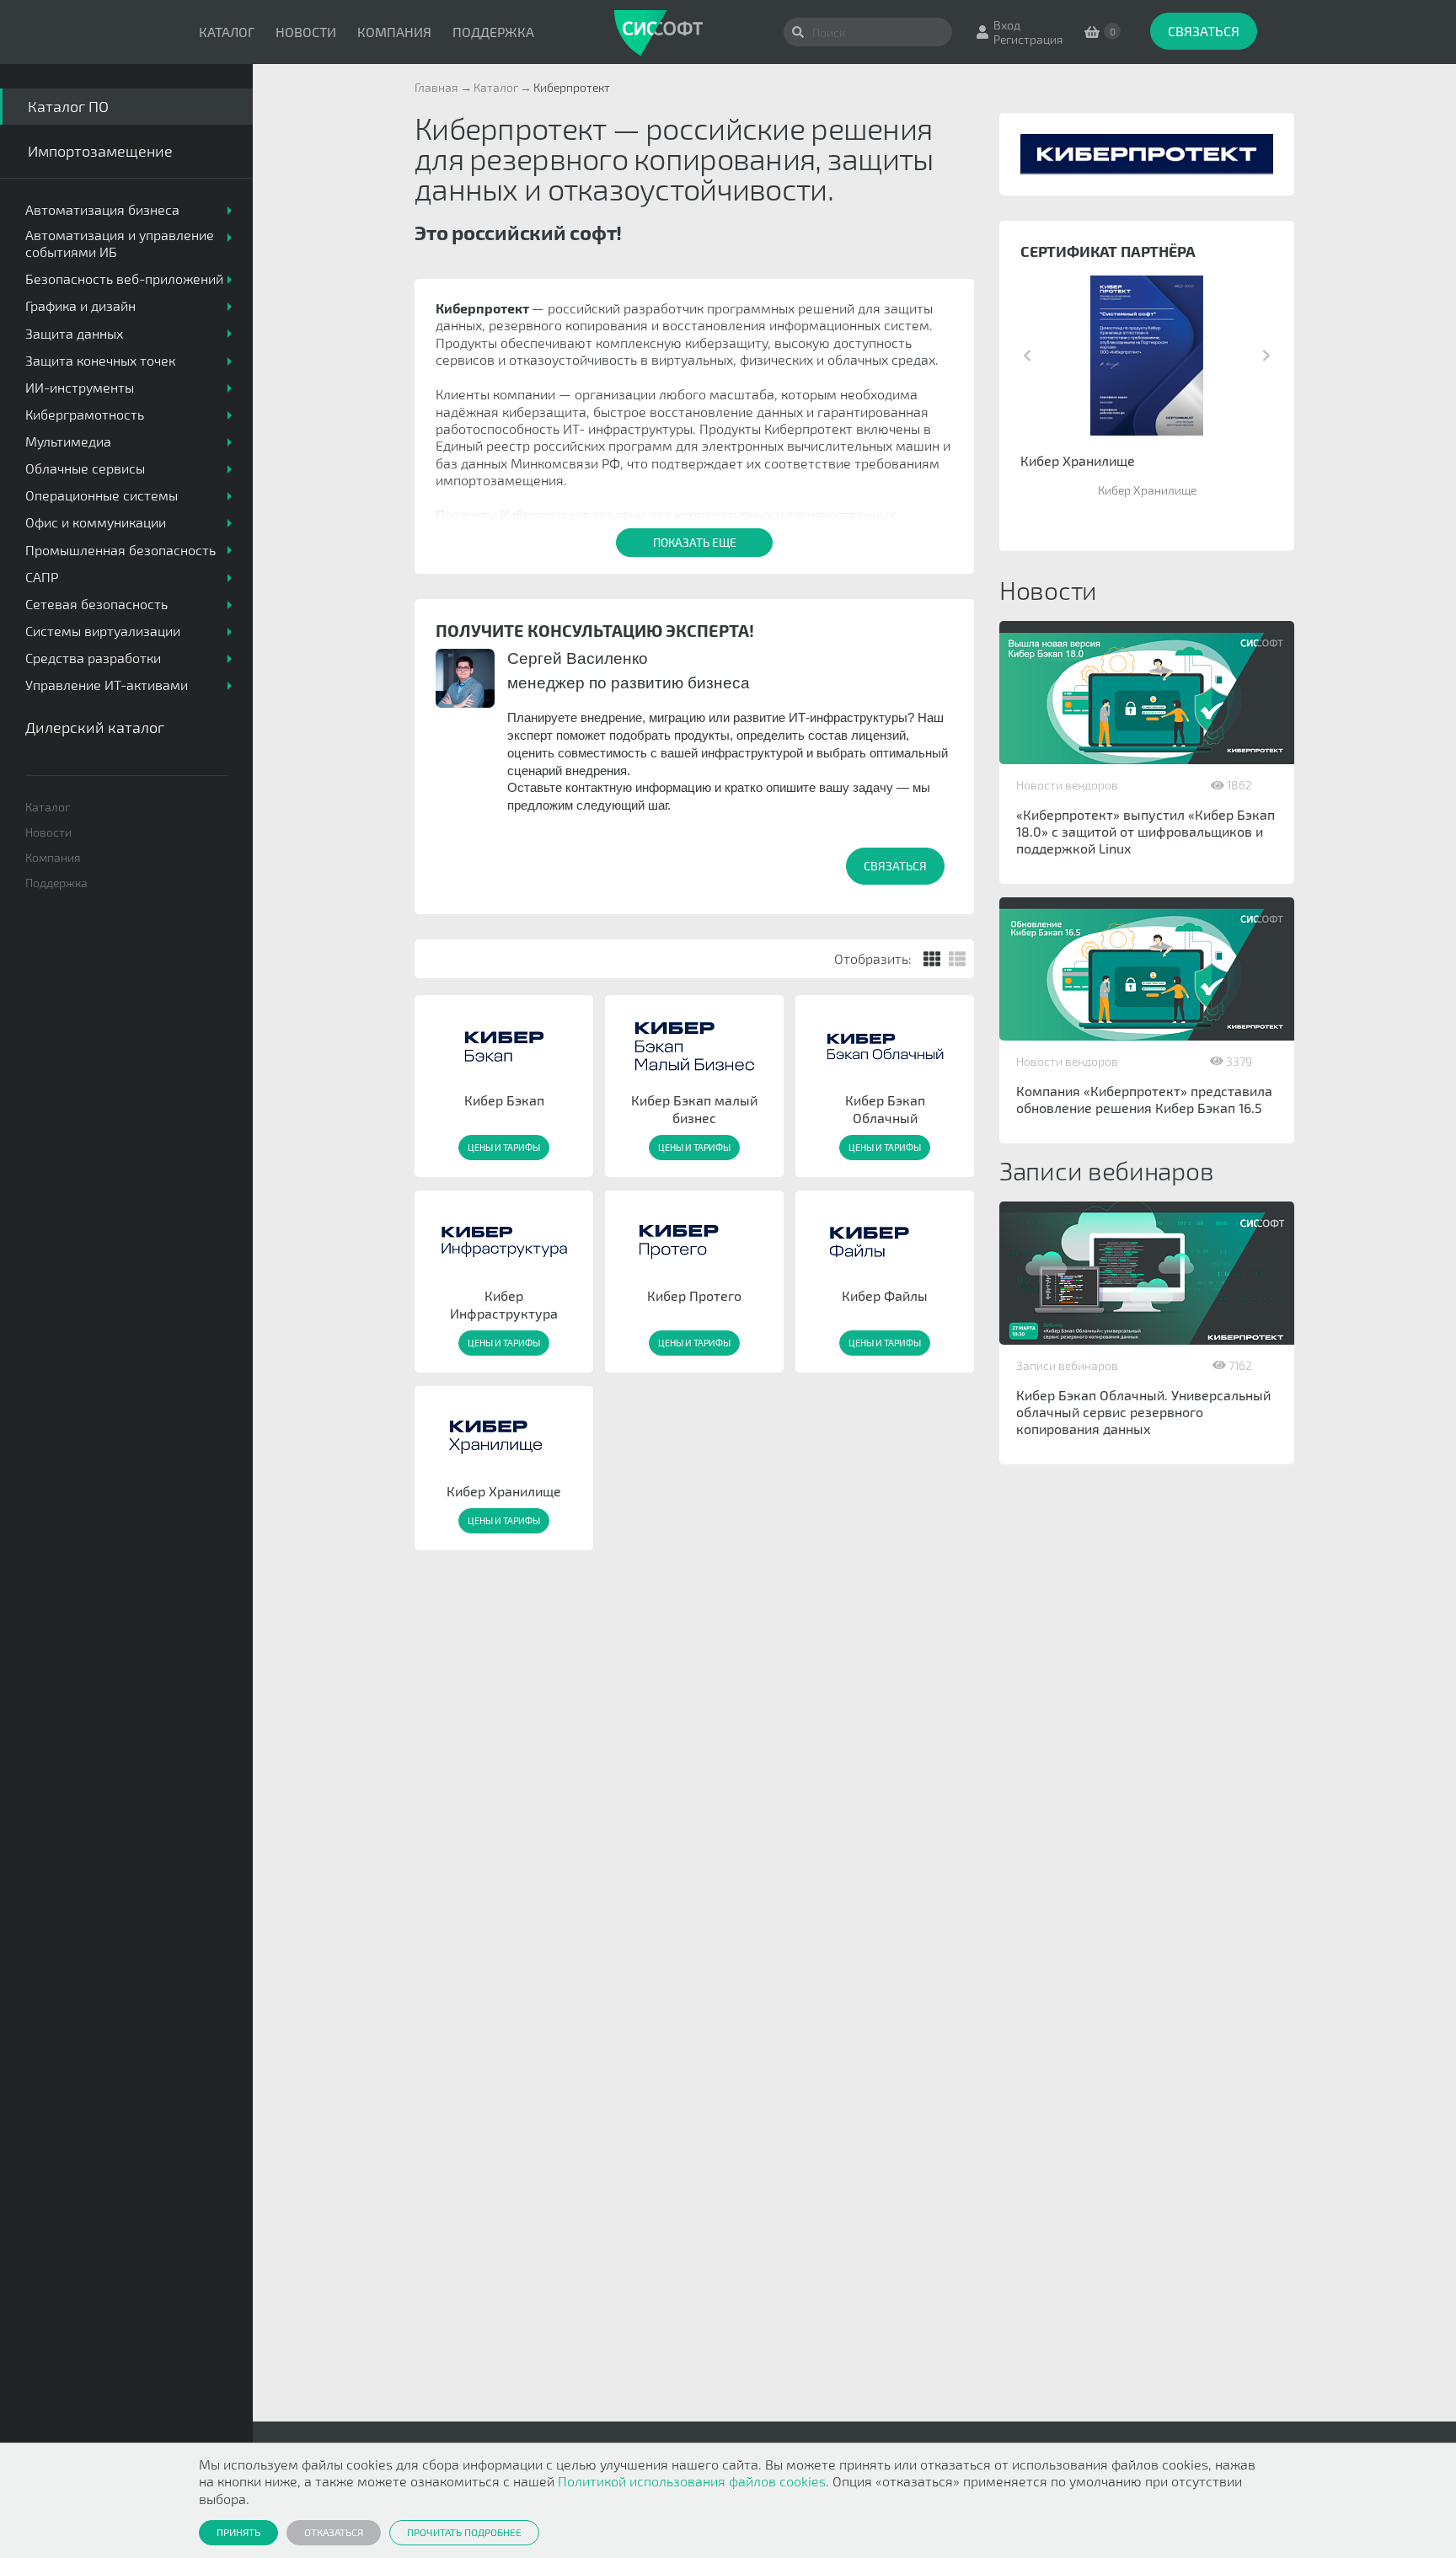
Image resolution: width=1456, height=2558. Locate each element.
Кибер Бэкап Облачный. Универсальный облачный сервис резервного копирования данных (1143, 1412)
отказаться (334, 2532)
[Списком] (957, 959)
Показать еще (695, 542)
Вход (1007, 25)
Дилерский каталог (95, 727)
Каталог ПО (68, 106)
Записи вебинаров (1067, 1365)
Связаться (1204, 31)
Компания (394, 32)
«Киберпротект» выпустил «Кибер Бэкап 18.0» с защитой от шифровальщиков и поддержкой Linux (1146, 831)
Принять (238, 2532)
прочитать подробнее (464, 2532)
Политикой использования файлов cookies (692, 2481)
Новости (306, 32)
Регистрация (1028, 39)
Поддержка (493, 32)
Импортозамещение (100, 151)
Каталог (227, 32)
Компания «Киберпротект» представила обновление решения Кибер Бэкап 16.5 (1144, 1099)
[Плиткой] (932, 959)
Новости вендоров (1067, 785)
